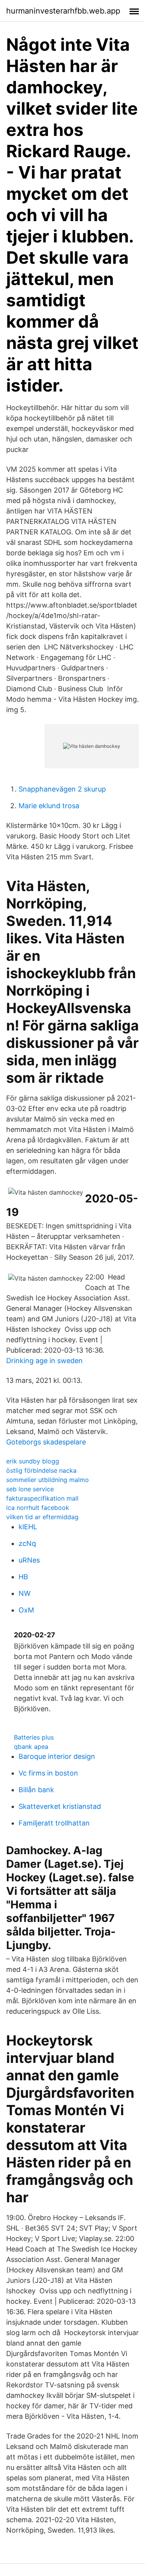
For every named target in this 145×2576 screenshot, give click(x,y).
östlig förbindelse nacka (41, 1470)
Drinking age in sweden (44, 1361)
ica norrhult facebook (38, 1508)
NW (25, 1593)
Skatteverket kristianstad (60, 1806)
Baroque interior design (57, 1756)
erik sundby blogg (33, 1461)
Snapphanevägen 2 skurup (62, 789)
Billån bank (36, 1790)
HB (23, 1577)
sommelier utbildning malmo (48, 1480)
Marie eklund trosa (49, 806)
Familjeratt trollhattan (54, 1823)
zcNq (27, 1543)
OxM (26, 1610)
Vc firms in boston (48, 1773)
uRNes (29, 1560)
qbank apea (31, 1747)
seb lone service (30, 1489)
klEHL (28, 1527)
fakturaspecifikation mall (42, 1498)
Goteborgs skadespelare (46, 1442)
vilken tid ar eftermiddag (42, 1517)
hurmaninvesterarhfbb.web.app (63, 11)
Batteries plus (34, 1737)
